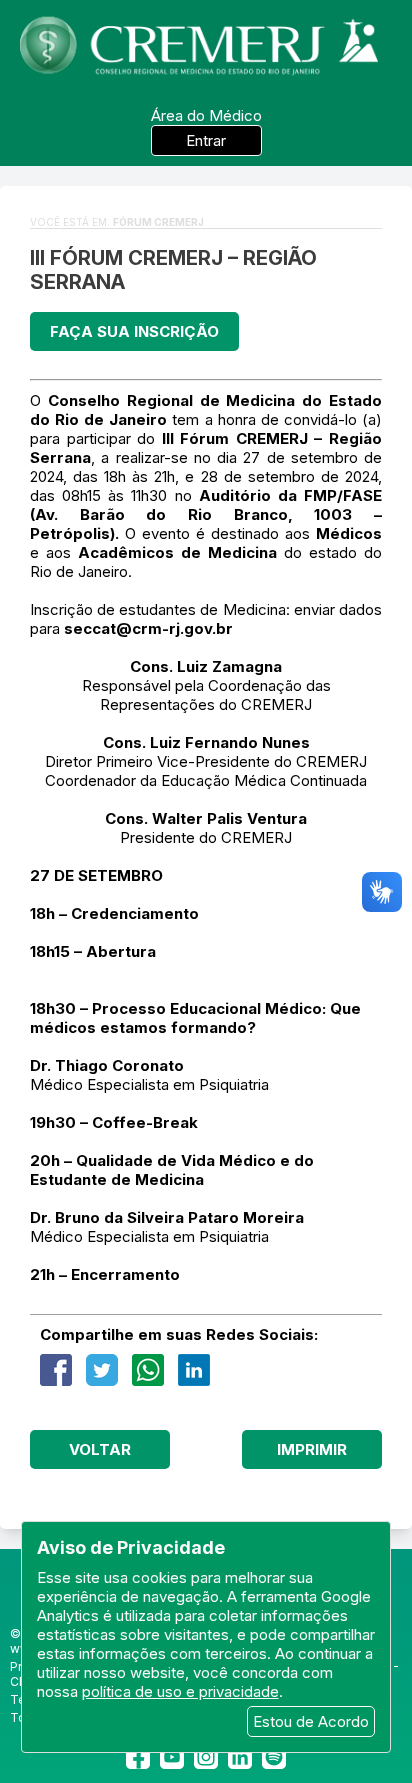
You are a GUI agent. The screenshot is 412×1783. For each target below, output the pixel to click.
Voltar (100, 1449)
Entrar (206, 140)
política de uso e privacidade (180, 1691)
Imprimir (312, 1449)
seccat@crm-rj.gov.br (148, 628)
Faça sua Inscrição (134, 331)
